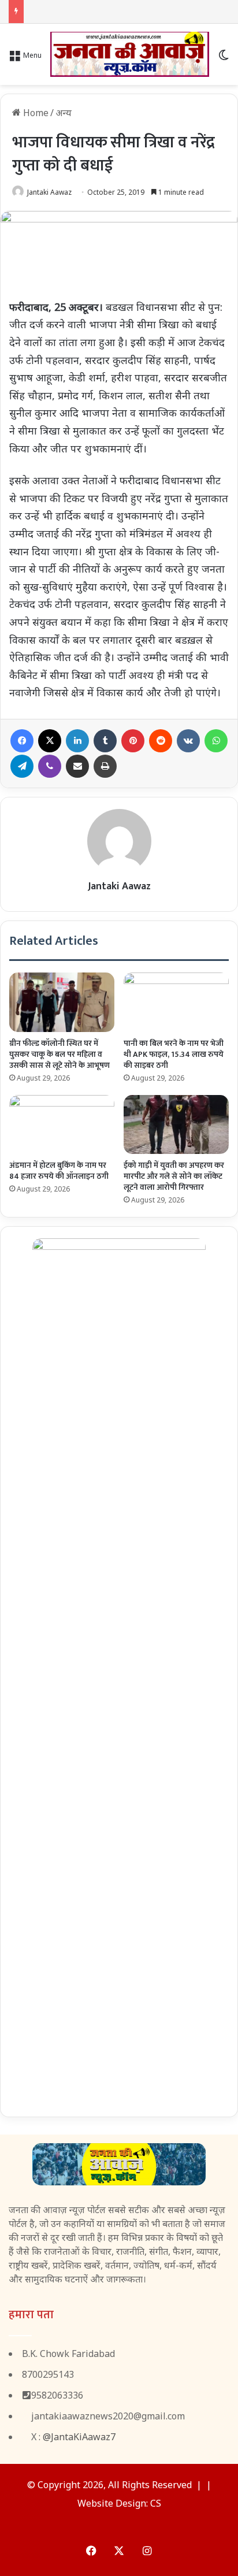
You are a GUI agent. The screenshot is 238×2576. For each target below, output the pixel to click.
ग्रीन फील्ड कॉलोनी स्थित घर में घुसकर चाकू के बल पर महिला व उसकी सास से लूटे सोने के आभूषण (59, 1054)
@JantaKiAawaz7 (79, 2437)
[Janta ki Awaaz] (130, 54)
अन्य (64, 113)
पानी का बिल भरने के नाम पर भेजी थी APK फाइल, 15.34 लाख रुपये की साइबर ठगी (174, 1054)
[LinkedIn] (77, 741)
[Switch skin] (224, 59)
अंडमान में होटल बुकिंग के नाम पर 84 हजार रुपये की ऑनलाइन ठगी (59, 1171)
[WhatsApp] (216, 741)
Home (35, 113)
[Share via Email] (77, 766)
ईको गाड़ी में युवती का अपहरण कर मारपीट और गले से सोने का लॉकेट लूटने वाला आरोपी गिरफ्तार (174, 1176)
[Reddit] (161, 741)
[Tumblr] (105, 741)
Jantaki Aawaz (49, 192)
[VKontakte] (188, 741)
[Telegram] (22, 766)
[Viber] (50, 766)
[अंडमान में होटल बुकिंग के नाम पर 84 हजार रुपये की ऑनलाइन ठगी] (62, 1125)
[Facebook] (22, 741)
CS (156, 2503)
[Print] (105, 766)
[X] (50, 741)
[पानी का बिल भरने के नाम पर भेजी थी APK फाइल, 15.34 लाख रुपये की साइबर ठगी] (176, 1002)
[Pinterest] (133, 741)
